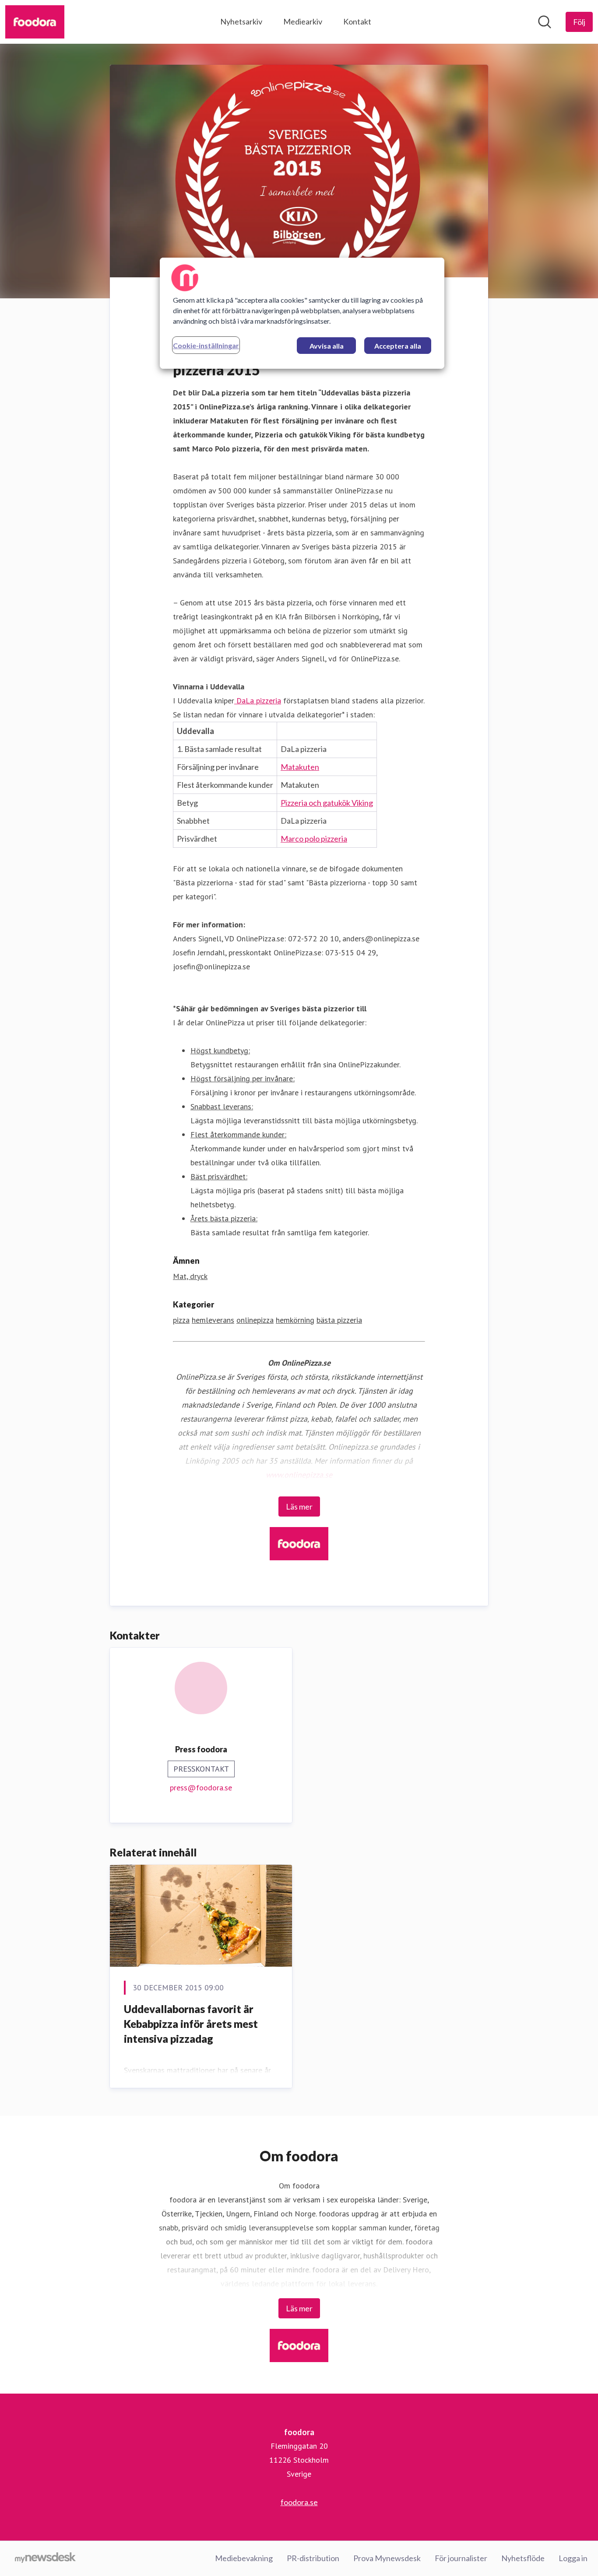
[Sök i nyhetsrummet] (545, 22)
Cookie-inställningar (206, 345)
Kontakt (357, 21)
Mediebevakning (244, 2558)
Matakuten (300, 767)
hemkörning (295, 1320)
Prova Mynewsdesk (387, 2558)
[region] (302, 313)
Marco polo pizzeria (314, 839)
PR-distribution (313, 2558)
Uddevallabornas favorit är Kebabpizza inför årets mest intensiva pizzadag (191, 2024)
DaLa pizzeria (258, 701)
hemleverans (213, 1320)
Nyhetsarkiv (241, 21)
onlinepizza (255, 1320)
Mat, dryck (190, 1276)
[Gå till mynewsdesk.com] (45, 2559)
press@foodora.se (201, 1788)
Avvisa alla (327, 346)
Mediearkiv (303, 21)
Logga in (573, 2558)
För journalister (461, 2558)
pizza (181, 1320)
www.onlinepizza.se (299, 1475)
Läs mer (299, 1506)
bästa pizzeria (339, 1320)
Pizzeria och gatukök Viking (327, 803)
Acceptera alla (398, 346)
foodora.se (299, 2502)
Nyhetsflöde (523, 2558)
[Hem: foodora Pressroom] (35, 22)
